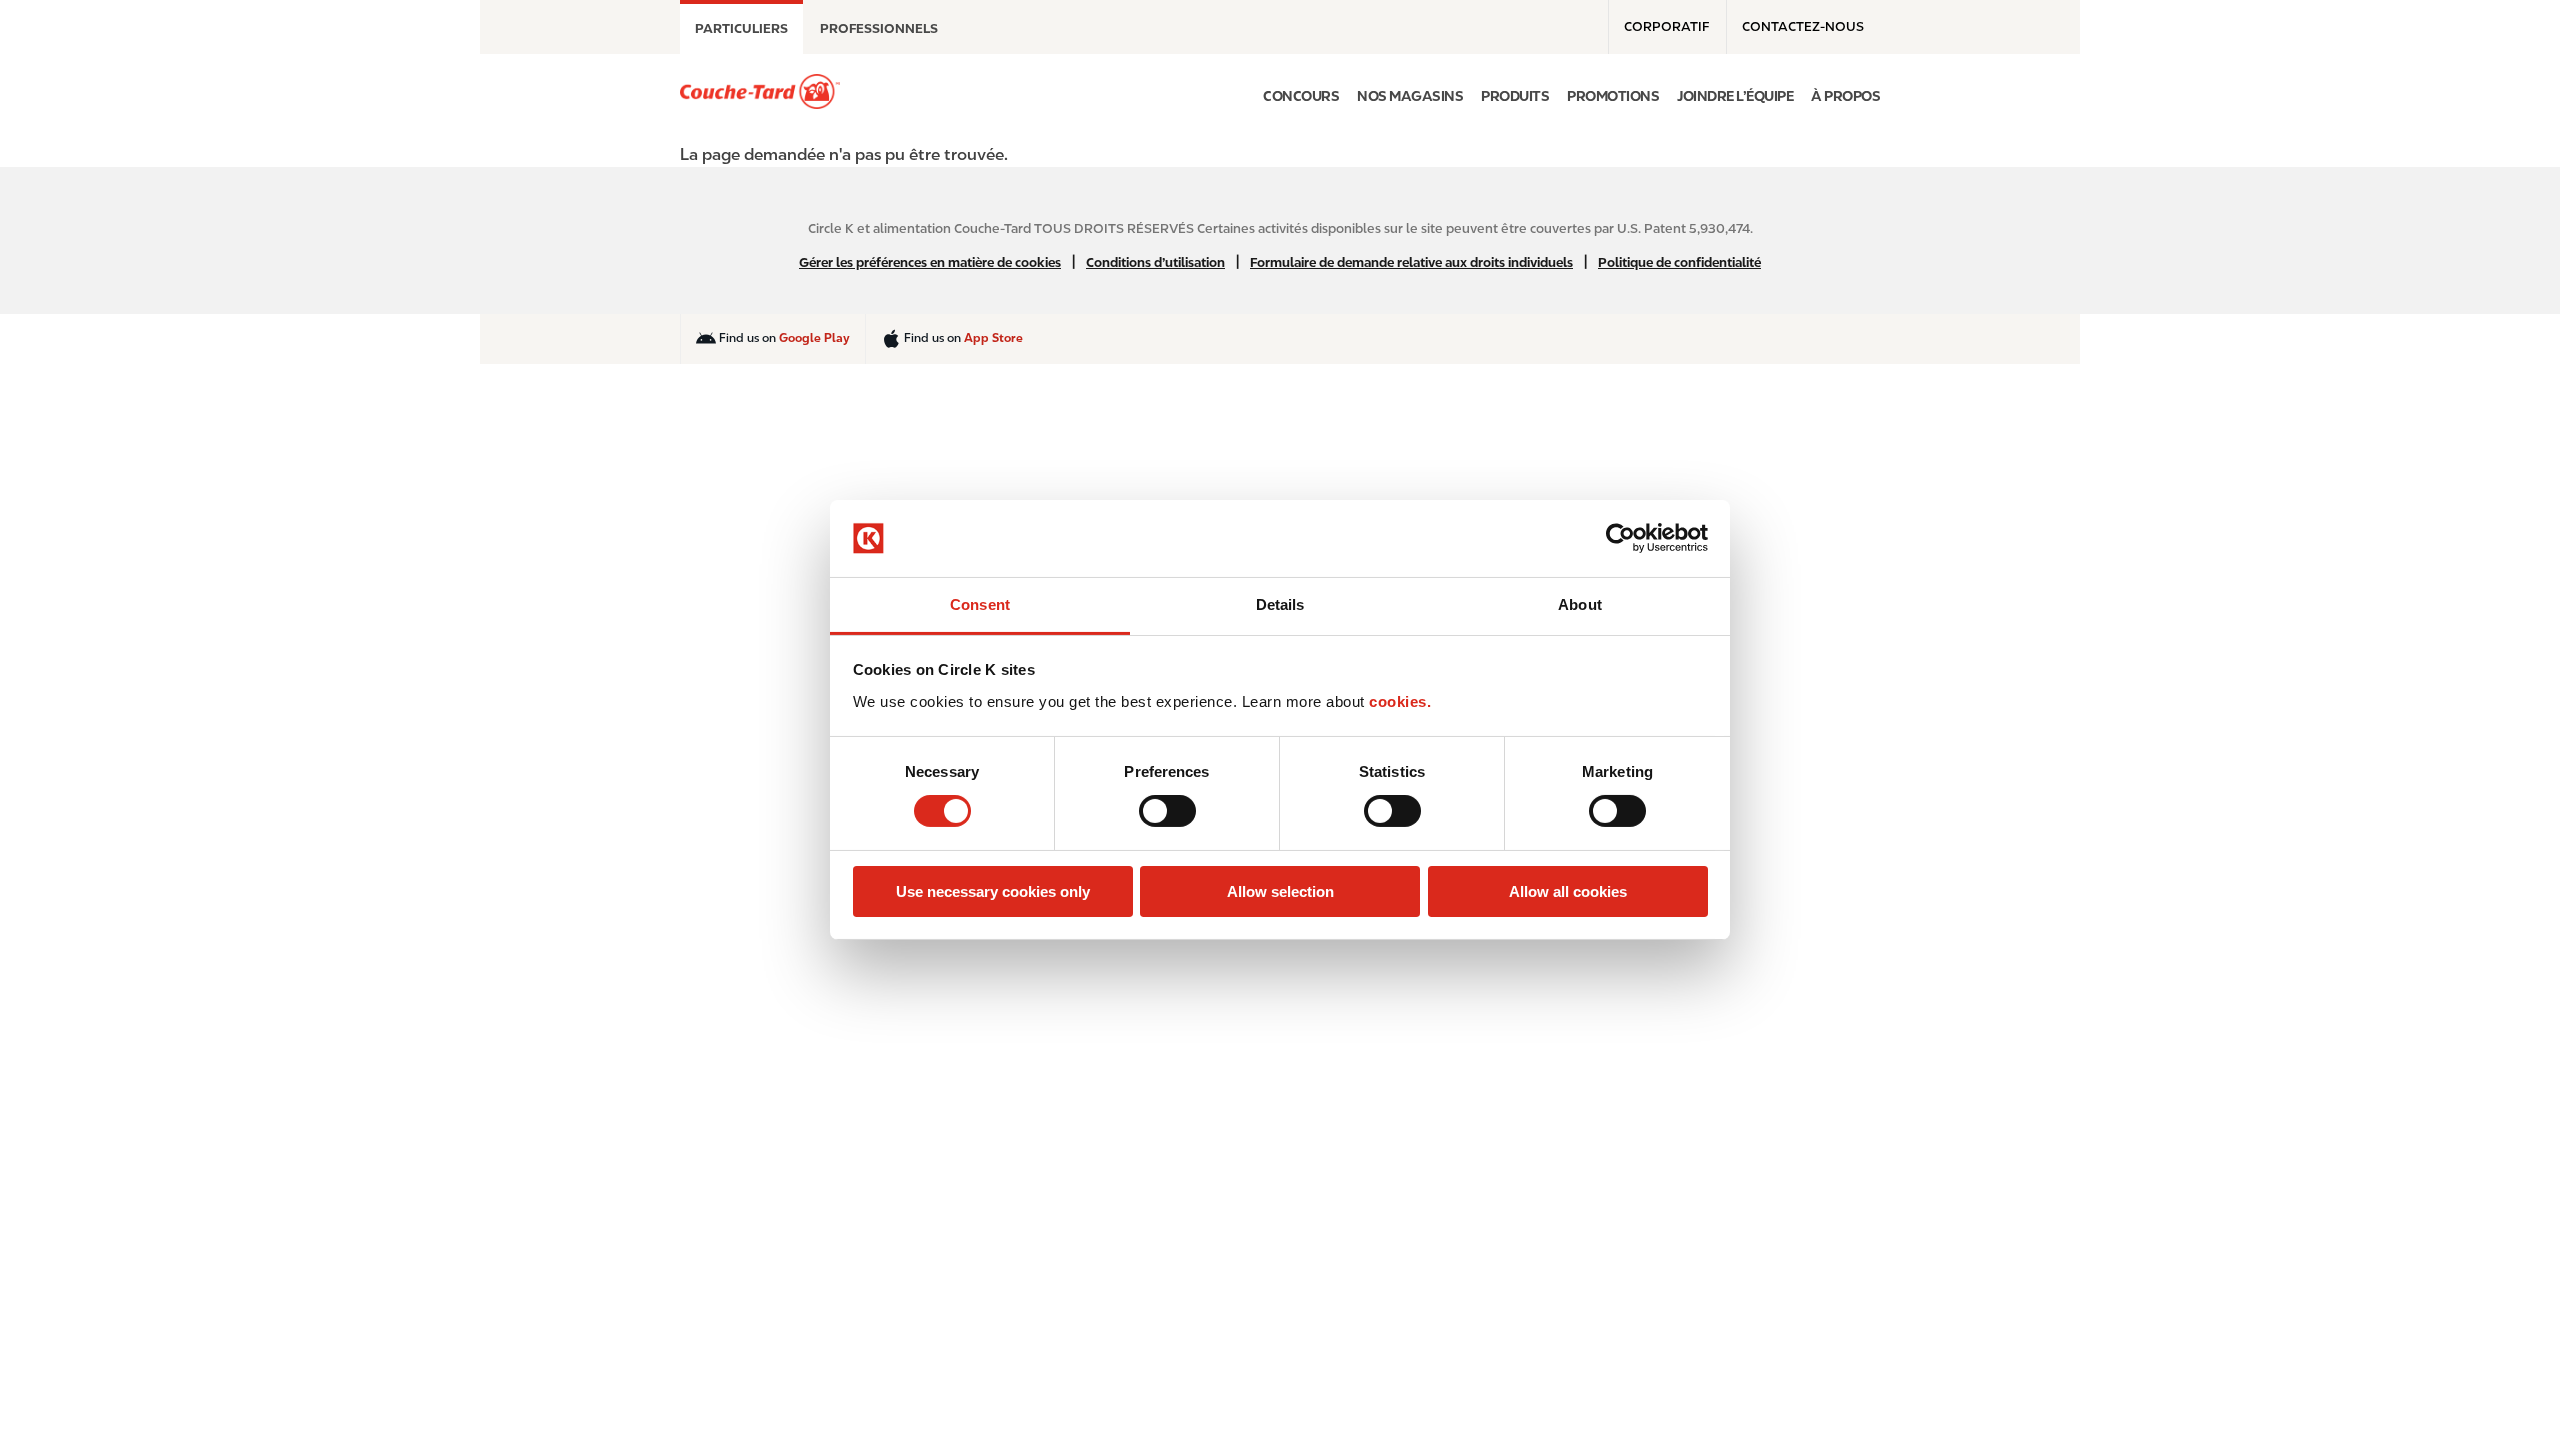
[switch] (1167, 811)
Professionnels (879, 28)
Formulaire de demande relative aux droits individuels (1411, 262)
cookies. (1400, 701)
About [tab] (1580, 604)
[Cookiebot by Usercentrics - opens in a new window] (1620, 538)
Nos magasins (1410, 96)
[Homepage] (760, 91)
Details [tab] (1280, 604)
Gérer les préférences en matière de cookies (930, 262)
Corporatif (1666, 26)
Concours (1301, 96)
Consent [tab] (980, 604)
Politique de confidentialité (1679, 262)
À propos (1845, 96)
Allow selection (1280, 891)
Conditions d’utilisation (1155, 262)
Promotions (1613, 96)
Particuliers (741, 28)
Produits (1515, 96)
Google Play (814, 338)
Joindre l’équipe (1735, 96)
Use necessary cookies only (993, 891)
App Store (993, 338)
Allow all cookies (1568, 891)
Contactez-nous (1803, 26)
